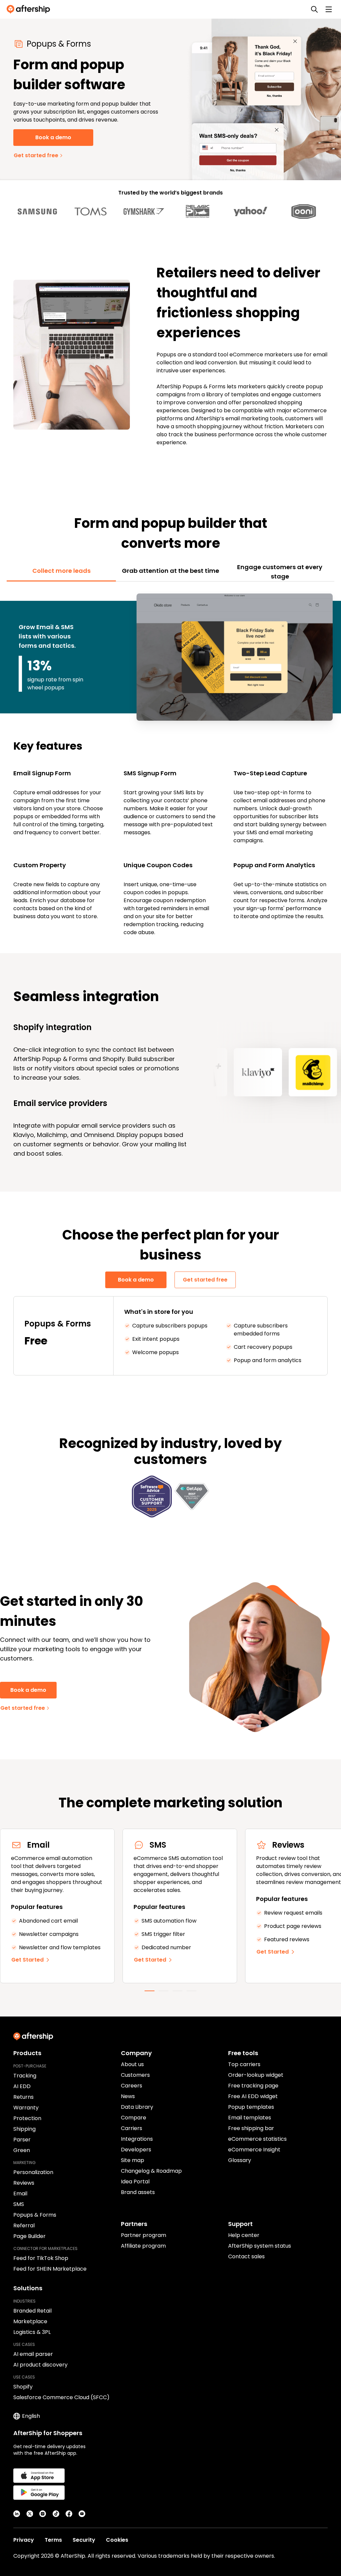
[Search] (314, 9)
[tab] (61, 571)
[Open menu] (329, 9)
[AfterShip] (30, 9)
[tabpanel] (170, 764)
